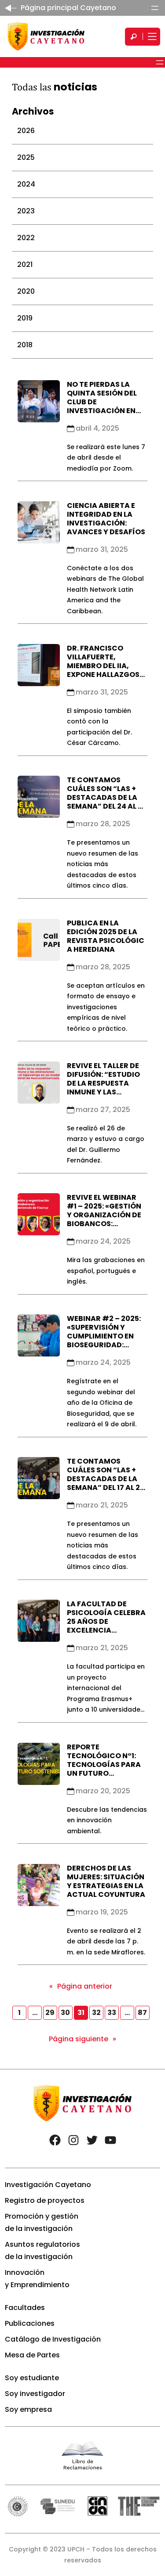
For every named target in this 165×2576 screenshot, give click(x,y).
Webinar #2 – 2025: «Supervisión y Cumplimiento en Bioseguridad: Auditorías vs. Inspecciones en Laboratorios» (104, 1345)
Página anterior (81, 1986)
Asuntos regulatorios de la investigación (42, 2250)
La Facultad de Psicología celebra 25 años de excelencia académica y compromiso (106, 1626)
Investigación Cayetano (48, 2185)
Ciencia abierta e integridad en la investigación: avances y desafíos (106, 519)
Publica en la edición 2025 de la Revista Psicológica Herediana (106, 936)
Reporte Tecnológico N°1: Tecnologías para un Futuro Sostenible (104, 1765)
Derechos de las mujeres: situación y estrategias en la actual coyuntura (106, 1881)
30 (65, 2013)
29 (50, 2013)
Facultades (25, 2308)
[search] (134, 37)
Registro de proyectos (45, 2200)
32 (96, 2013)
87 (142, 2013)
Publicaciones (30, 2323)
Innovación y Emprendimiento (37, 2279)
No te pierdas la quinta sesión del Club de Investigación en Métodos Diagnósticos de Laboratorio (102, 411)
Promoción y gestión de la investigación (42, 2222)
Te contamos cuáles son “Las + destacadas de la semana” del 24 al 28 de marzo (107, 797)
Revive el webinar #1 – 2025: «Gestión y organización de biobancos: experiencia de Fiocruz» (104, 1219)
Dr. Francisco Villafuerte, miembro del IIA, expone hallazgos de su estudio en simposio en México (105, 670)
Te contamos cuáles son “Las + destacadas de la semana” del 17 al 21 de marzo (105, 1479)
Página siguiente (82, 2039)
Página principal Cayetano (68, 8)
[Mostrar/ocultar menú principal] (151, 37)
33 (112, 2013)
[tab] (82, 131)
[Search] (134, 37)
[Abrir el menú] (155, 8)
